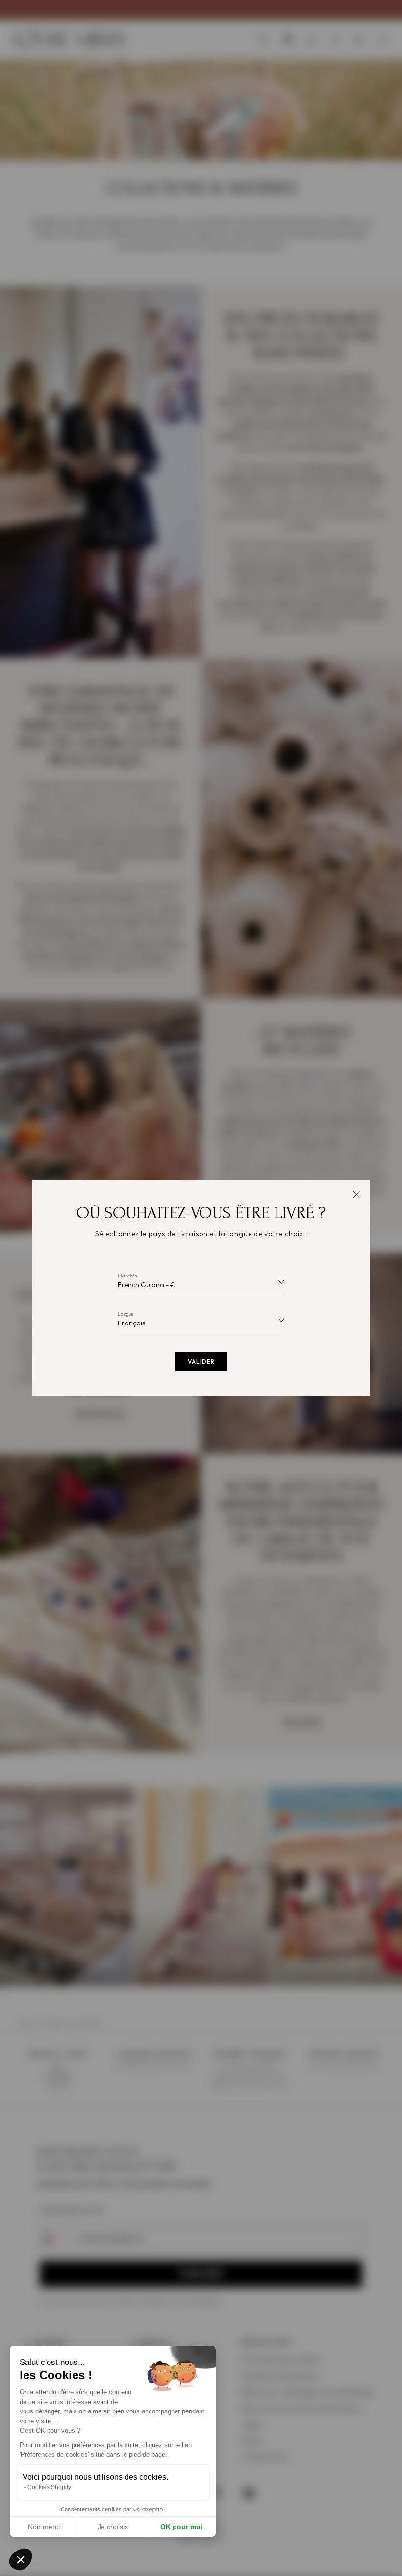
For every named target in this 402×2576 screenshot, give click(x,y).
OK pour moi (181, 2527)
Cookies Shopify (49, 2487)
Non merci (44, 2527)
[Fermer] (357, 1193)
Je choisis (113, 2527)
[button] (21, 2559)
